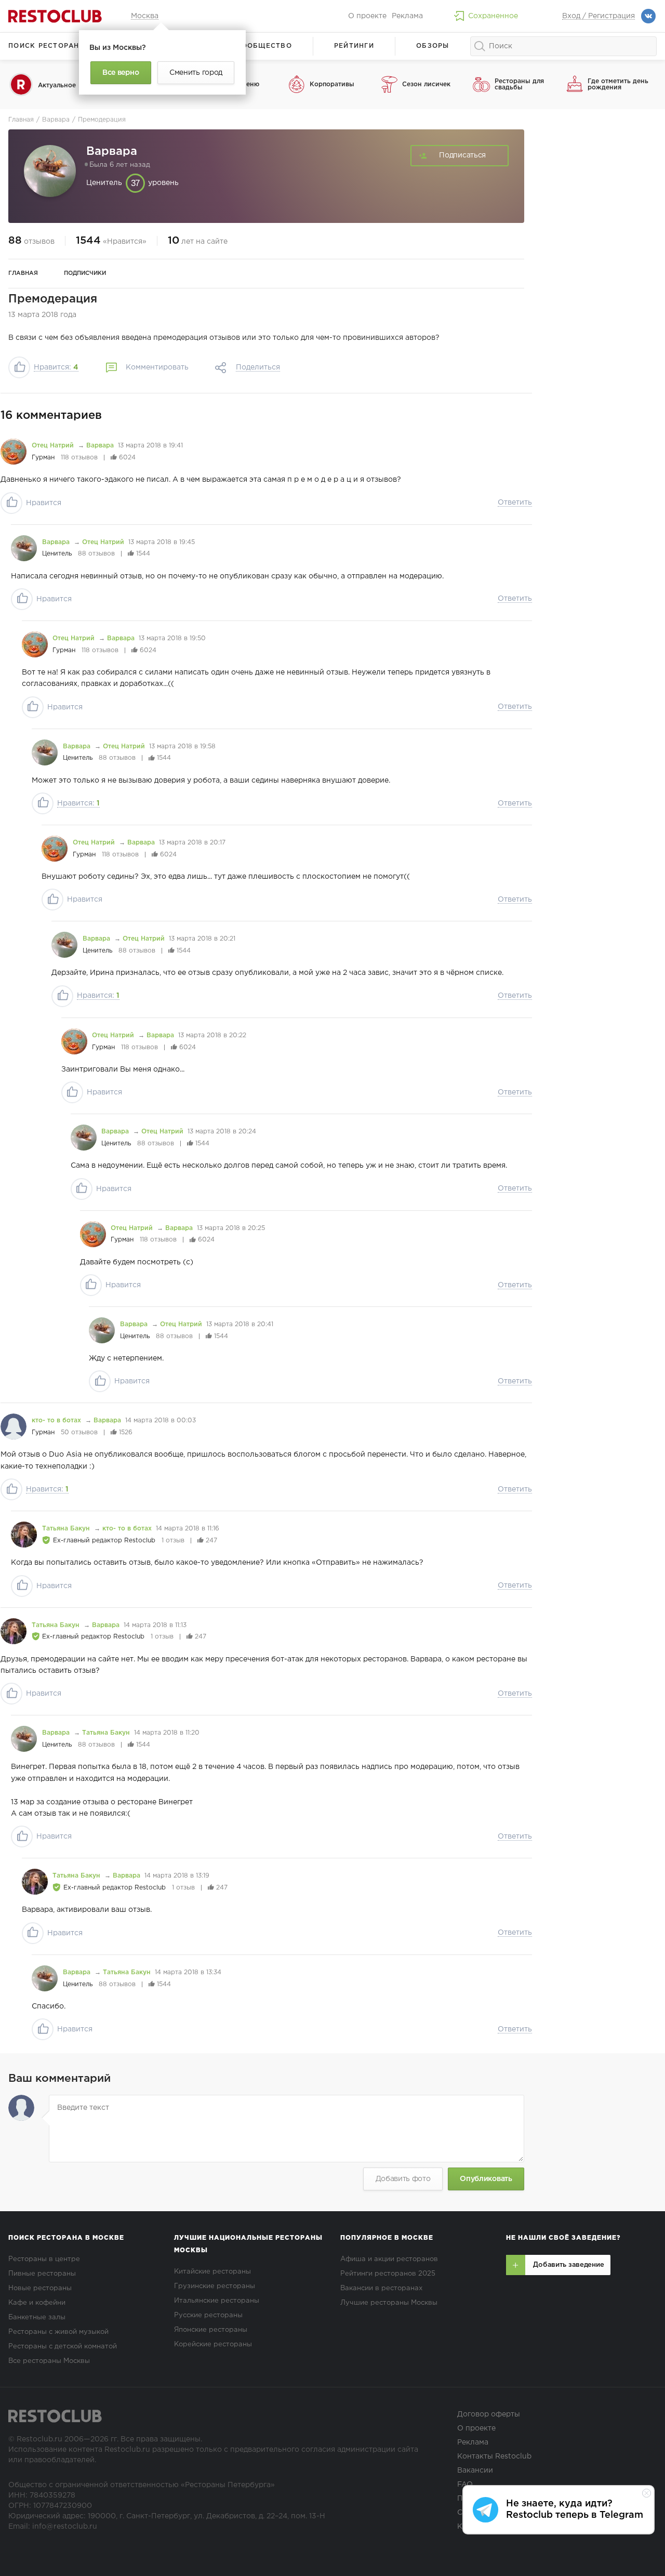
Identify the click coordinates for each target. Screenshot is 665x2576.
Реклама (407, 16)
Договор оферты (489, 2414)
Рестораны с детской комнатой (63, 2347)
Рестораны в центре (44, 2259)
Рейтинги (354, 46)
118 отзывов (79, 458)
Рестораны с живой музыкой (58, 2332)
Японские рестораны (211, 2330)
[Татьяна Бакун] (24, 1535)
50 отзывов (79, 1432)
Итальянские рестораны (217, 2301)
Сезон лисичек (426, 84)
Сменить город (196, 73)
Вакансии (475, 2471)
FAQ (465, 2485)
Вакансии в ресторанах (381, 2288)
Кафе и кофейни (37, 2303)
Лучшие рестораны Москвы (389, 2303)
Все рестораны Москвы (49, 2361)
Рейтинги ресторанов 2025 (388, 2274)
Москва (145, 16)
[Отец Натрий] (14, 452)
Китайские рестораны (212, 2272)
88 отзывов (96, 554)
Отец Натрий (54, 446)
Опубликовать (486, 2179)
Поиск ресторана (46, 46)
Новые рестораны (40, 2288)
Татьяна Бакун (67, 1529)
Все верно (121, 73)
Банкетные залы (37, 2317)
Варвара (100, 446)
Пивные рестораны (42, 2274)
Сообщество (264, 46)
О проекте (367, 16)
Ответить (515, 503)
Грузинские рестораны (215, 2286)
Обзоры (433, 46)
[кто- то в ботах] (14, 1426)
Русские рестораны (208, 2315)
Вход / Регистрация (598, 16)
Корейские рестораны (213, 2344)
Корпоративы (332, 84)
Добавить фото (403, 2179)
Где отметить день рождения (618, 84)
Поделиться (258, 367)
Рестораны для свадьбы (519, 84)
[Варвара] (24, 548)
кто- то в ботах (57, 1421)
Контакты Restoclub (494, 2456)
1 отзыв (173, 1541)
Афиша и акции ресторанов (389, 2259)
